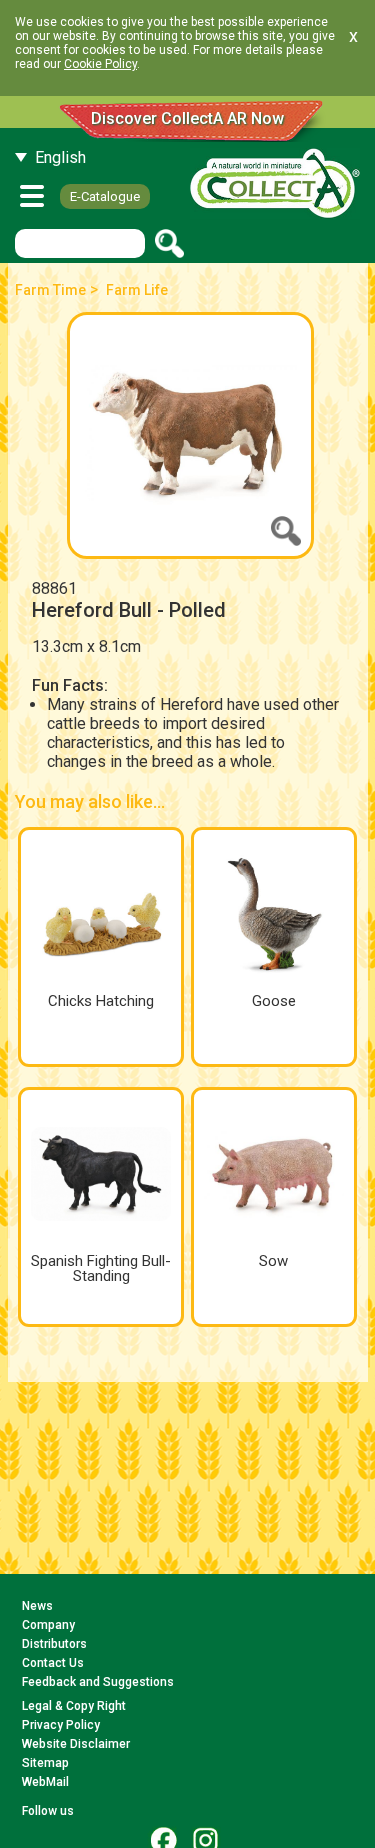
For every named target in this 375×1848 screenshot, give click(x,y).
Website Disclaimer (76, 1744)
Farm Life (137, 290)
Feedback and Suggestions (98, 1682)
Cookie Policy (100, 64)
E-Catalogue (105, 196)
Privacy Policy (61, 1725)
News (37, 1606)
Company (48, 1625)
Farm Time (50, 290)
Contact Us (53, 1663)
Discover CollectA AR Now (187, 118)
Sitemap (45, 1763)
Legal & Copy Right (74, 1706)
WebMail (45, 1782)
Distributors (54, 1644)
